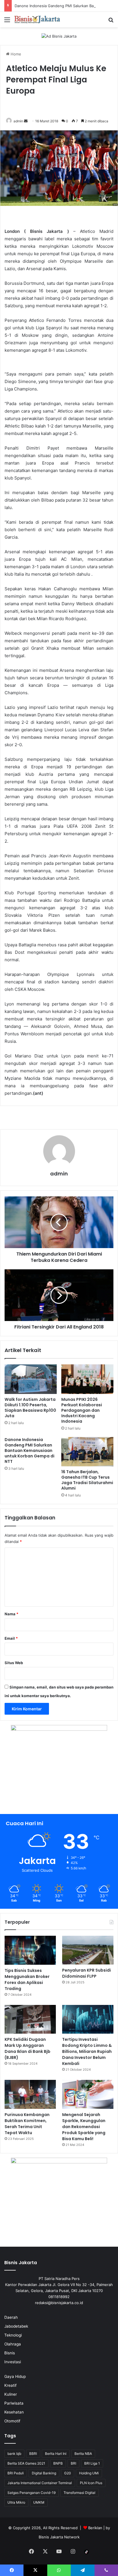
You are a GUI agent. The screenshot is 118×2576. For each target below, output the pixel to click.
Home (15, 54)
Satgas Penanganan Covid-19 (32, 2493)
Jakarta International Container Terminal (40, 2483)
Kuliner (11, 2394)
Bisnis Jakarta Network (59, 2537)
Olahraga (13, 2344)
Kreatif (10, 2385)
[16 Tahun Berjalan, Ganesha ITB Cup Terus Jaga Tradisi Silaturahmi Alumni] (87, 1452)
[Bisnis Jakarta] (37, 20)
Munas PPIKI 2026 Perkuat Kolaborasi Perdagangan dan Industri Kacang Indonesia (82, 1410)
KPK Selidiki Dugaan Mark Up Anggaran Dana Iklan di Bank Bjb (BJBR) (27, 2048)
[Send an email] (26, 121)
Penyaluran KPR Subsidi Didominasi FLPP (86, 1973)
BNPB (58, 2463)
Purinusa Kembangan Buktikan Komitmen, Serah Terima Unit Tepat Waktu (27, 2124)
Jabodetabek (16, 2326)
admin (18, 121)
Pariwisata (14, 2403)
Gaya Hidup (15, 2376)
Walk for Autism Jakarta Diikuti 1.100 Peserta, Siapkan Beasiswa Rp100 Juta (30, 1408)
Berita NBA (83, 2454)
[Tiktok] (86, 2552)
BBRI (33, 2454)
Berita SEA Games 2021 (26, 2463)
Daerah (11, 2317)
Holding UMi (89, 2473)
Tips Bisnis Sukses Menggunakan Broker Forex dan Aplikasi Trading (27, 1980)
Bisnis (10, 2353)
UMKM (39, 2502)
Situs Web (14, 1663)
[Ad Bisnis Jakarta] (59, 36)
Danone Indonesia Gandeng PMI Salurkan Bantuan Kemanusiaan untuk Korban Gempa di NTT (29, 1451)
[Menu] (7, 22)
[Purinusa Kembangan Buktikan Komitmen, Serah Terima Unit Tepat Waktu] (30, 2094)
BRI (73, 2463)
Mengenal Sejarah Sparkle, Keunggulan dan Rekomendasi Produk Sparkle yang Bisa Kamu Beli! (84, 2127)
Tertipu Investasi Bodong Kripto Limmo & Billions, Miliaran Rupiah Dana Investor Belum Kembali (87, 2051)
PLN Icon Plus (91, 2483)
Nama (11, 1614)
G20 (68, 2473)
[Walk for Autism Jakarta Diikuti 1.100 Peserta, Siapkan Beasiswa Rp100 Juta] (31, 1379)
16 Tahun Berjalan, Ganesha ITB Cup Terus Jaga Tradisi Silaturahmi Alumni (87, 1480)
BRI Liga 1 (92, 2463)
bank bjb (14, 2454)
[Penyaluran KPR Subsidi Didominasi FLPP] (88, 1950)
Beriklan (95, 2528)
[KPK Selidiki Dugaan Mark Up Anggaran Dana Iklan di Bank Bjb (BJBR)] (30, 2019)
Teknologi (13, 2335)
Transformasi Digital (79, 2493)
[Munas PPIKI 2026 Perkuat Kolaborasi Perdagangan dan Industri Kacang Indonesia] (87, 1379)
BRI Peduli (16, 2473)
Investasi (13, 2362)
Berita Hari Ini (56, 2454)
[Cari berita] (111, 22)
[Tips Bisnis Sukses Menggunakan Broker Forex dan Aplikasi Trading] (30, 1950)
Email (11, 1638)
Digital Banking (44, 2473)
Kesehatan (14, 2412)
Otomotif (12, 2421)
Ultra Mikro (16, 2502)
